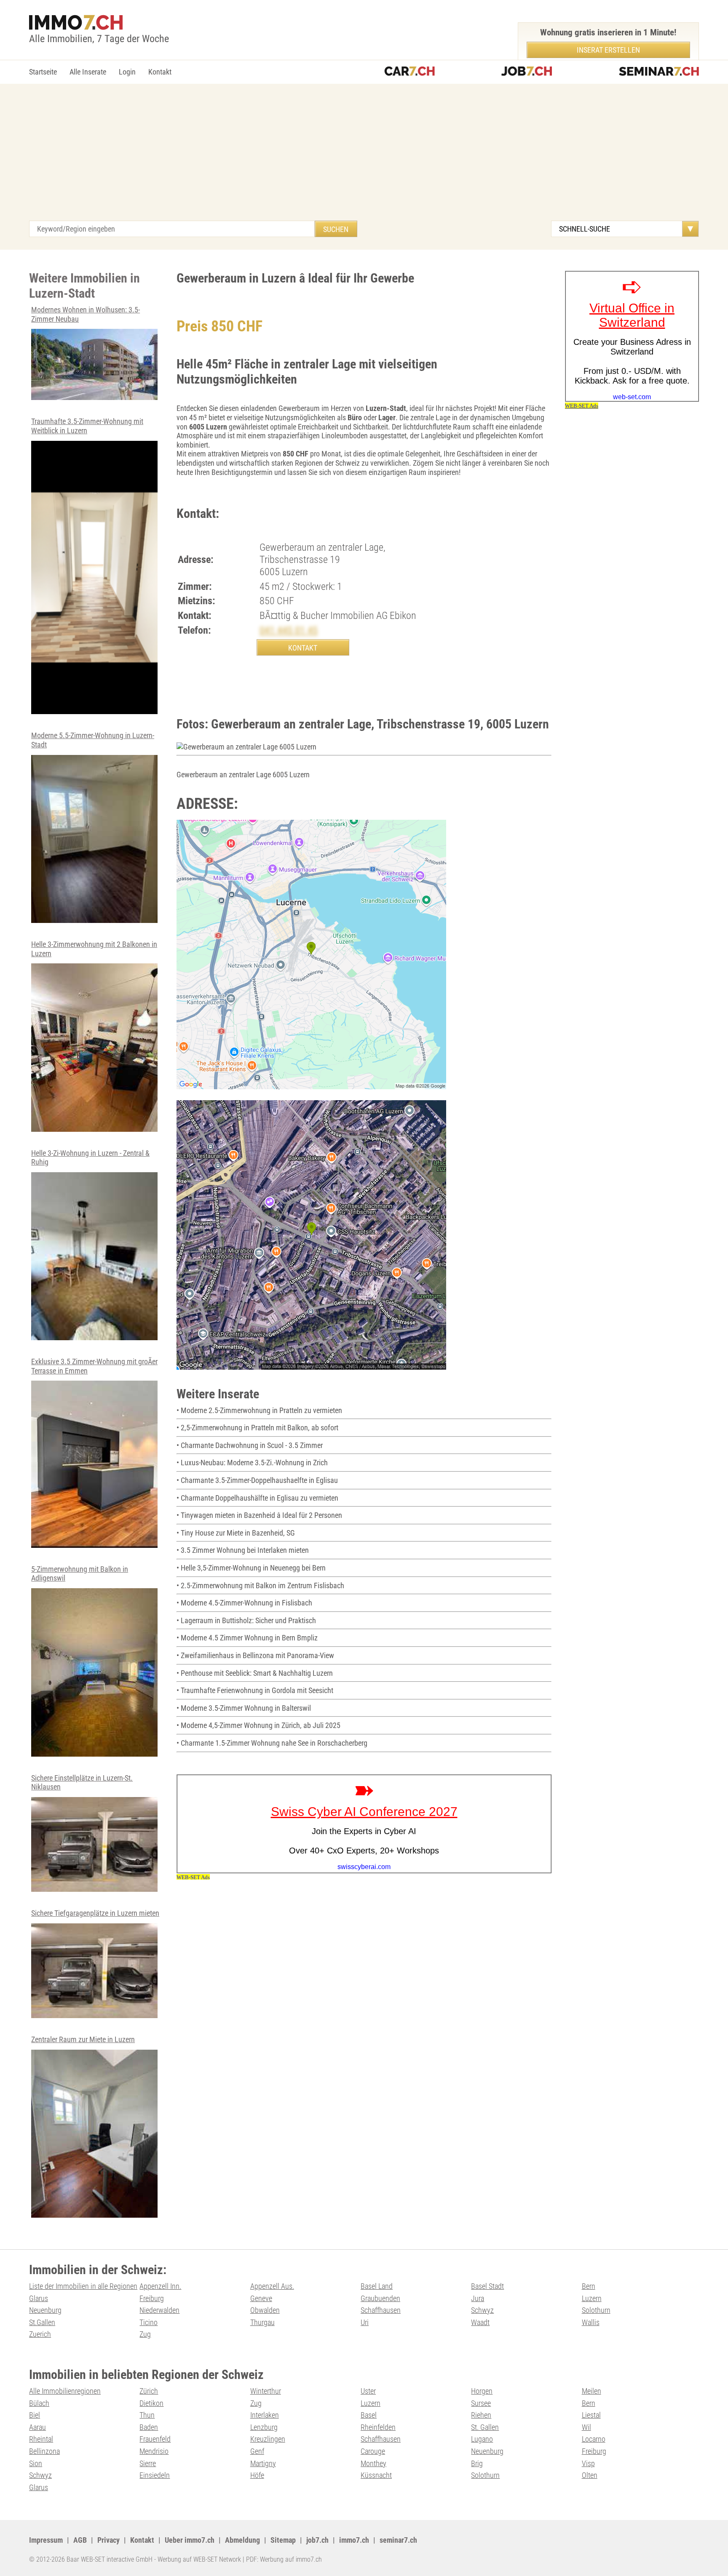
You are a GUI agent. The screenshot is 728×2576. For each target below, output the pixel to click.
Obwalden (265, 2310)
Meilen (591, 2391)
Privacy (108, 2540)
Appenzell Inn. (160, 2286)
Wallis (591, 2322)
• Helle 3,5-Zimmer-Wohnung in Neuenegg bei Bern (251, 1568)
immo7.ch (354, 2540)
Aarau (37, 2427)
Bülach (39, 2403)
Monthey (373, 2463)
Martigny (263, 2463)
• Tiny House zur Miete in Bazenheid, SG (236, 1533)
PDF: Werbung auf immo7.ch (284, 2559)
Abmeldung (242, 2540)
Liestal (591, 2415)
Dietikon (151, 2403)
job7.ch (317, 2540)
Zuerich (40, 2334)
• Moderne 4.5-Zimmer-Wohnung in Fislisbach (244, 1603)
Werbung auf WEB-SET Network (199, 2559)
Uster (368, 2391)
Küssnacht (376, 2475)
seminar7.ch (398, 2540)
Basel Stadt (487, 2286)
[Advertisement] (364, 157)
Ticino (149, 2322)
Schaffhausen (381, 2310)
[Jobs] (527, 72)
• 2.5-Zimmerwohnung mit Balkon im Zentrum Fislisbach (260, 1585)
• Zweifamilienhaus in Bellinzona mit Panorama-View (255, 1655)
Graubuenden (380, 2298)
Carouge (373, 2451)
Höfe (257, 2475)
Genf (257, 2451)
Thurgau (262, 2322)
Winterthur (266, 2391)
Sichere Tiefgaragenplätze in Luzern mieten (95, 1913)
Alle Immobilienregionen (65, 2391)
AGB (80, 2540)
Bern (589, 2286)
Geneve (261, 2298)
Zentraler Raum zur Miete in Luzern (83, 2039)
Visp (588, 2463)
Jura (478, 2298)
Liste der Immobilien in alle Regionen (83, 2286)
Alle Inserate (88, 72)
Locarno (594, 2439)
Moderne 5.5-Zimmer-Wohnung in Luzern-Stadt (93, 740)
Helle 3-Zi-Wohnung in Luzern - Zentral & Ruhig (90, 1158)
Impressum (46, 2540)
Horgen (482, 2391)
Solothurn (596, 2310)
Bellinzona (44, 2451)
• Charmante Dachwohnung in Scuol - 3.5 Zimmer (250, 1445)
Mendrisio (154, 2451)
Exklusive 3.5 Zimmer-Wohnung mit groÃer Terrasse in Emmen (94, 1366)
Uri (365, 2322)
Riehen (481, 2415)
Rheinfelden (378, 2427)
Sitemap (283, 2540)
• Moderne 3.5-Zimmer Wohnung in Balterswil (244, 1708)
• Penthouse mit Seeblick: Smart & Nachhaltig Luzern (255, 1673)
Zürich (149, 2391)
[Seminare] (659, 72)
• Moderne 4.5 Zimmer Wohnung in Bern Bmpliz (247, 1638)
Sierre (148, 2463)
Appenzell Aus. (272, 2286)
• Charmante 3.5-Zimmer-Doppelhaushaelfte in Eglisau (257, 1480)
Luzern (592, 2298)
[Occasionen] (409, 72)
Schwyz (482, 2310)
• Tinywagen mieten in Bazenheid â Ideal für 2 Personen (259, 1515)
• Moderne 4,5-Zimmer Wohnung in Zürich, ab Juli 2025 (258, 1725)
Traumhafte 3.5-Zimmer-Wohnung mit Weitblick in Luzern (87, 426)
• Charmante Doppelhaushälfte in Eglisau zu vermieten (257, 1498)
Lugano (482, 2439)
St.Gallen (42, 2322)
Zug (145, 2334)
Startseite (43, 72)
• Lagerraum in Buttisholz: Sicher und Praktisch (246, 1620)
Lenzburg (264, 2427)
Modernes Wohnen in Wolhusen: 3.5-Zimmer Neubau (86, 314)
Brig (477, 2463)
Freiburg (152, 2298)
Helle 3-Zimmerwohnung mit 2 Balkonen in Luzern (94, 949)
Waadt (480, 2322)
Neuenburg (45, 2310)
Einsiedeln (155, 2475)
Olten (590, 2475)
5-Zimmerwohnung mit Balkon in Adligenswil (80, 1574)
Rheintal (41, 2439)
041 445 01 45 (289, 630)
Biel (35, 2415)
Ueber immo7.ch (190, 2540)
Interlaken (265, 2415)
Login (127, 72)
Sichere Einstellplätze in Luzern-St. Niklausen (82, 1783)
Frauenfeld (155, 2439)
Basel (369, 2415)
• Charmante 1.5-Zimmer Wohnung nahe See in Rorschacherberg (272, 1743)
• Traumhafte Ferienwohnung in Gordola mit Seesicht (255, 1690)
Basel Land (377, 2286)
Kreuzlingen (268, 2439)
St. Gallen (485, 2427)
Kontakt (160, 72)
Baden (149, 2427)
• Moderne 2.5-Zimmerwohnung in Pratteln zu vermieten (259, 1410)
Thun (147, 2415)
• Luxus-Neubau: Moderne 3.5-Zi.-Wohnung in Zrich (252, 1463)
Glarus (39, 2298)
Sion (36, 2463)
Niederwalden (159, 2310)
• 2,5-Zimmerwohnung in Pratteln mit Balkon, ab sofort (257, 1428)
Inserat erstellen (608, 50)
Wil (586, 2427)
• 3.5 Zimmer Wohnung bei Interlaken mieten (243, 1550)
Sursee (481, 2403)
